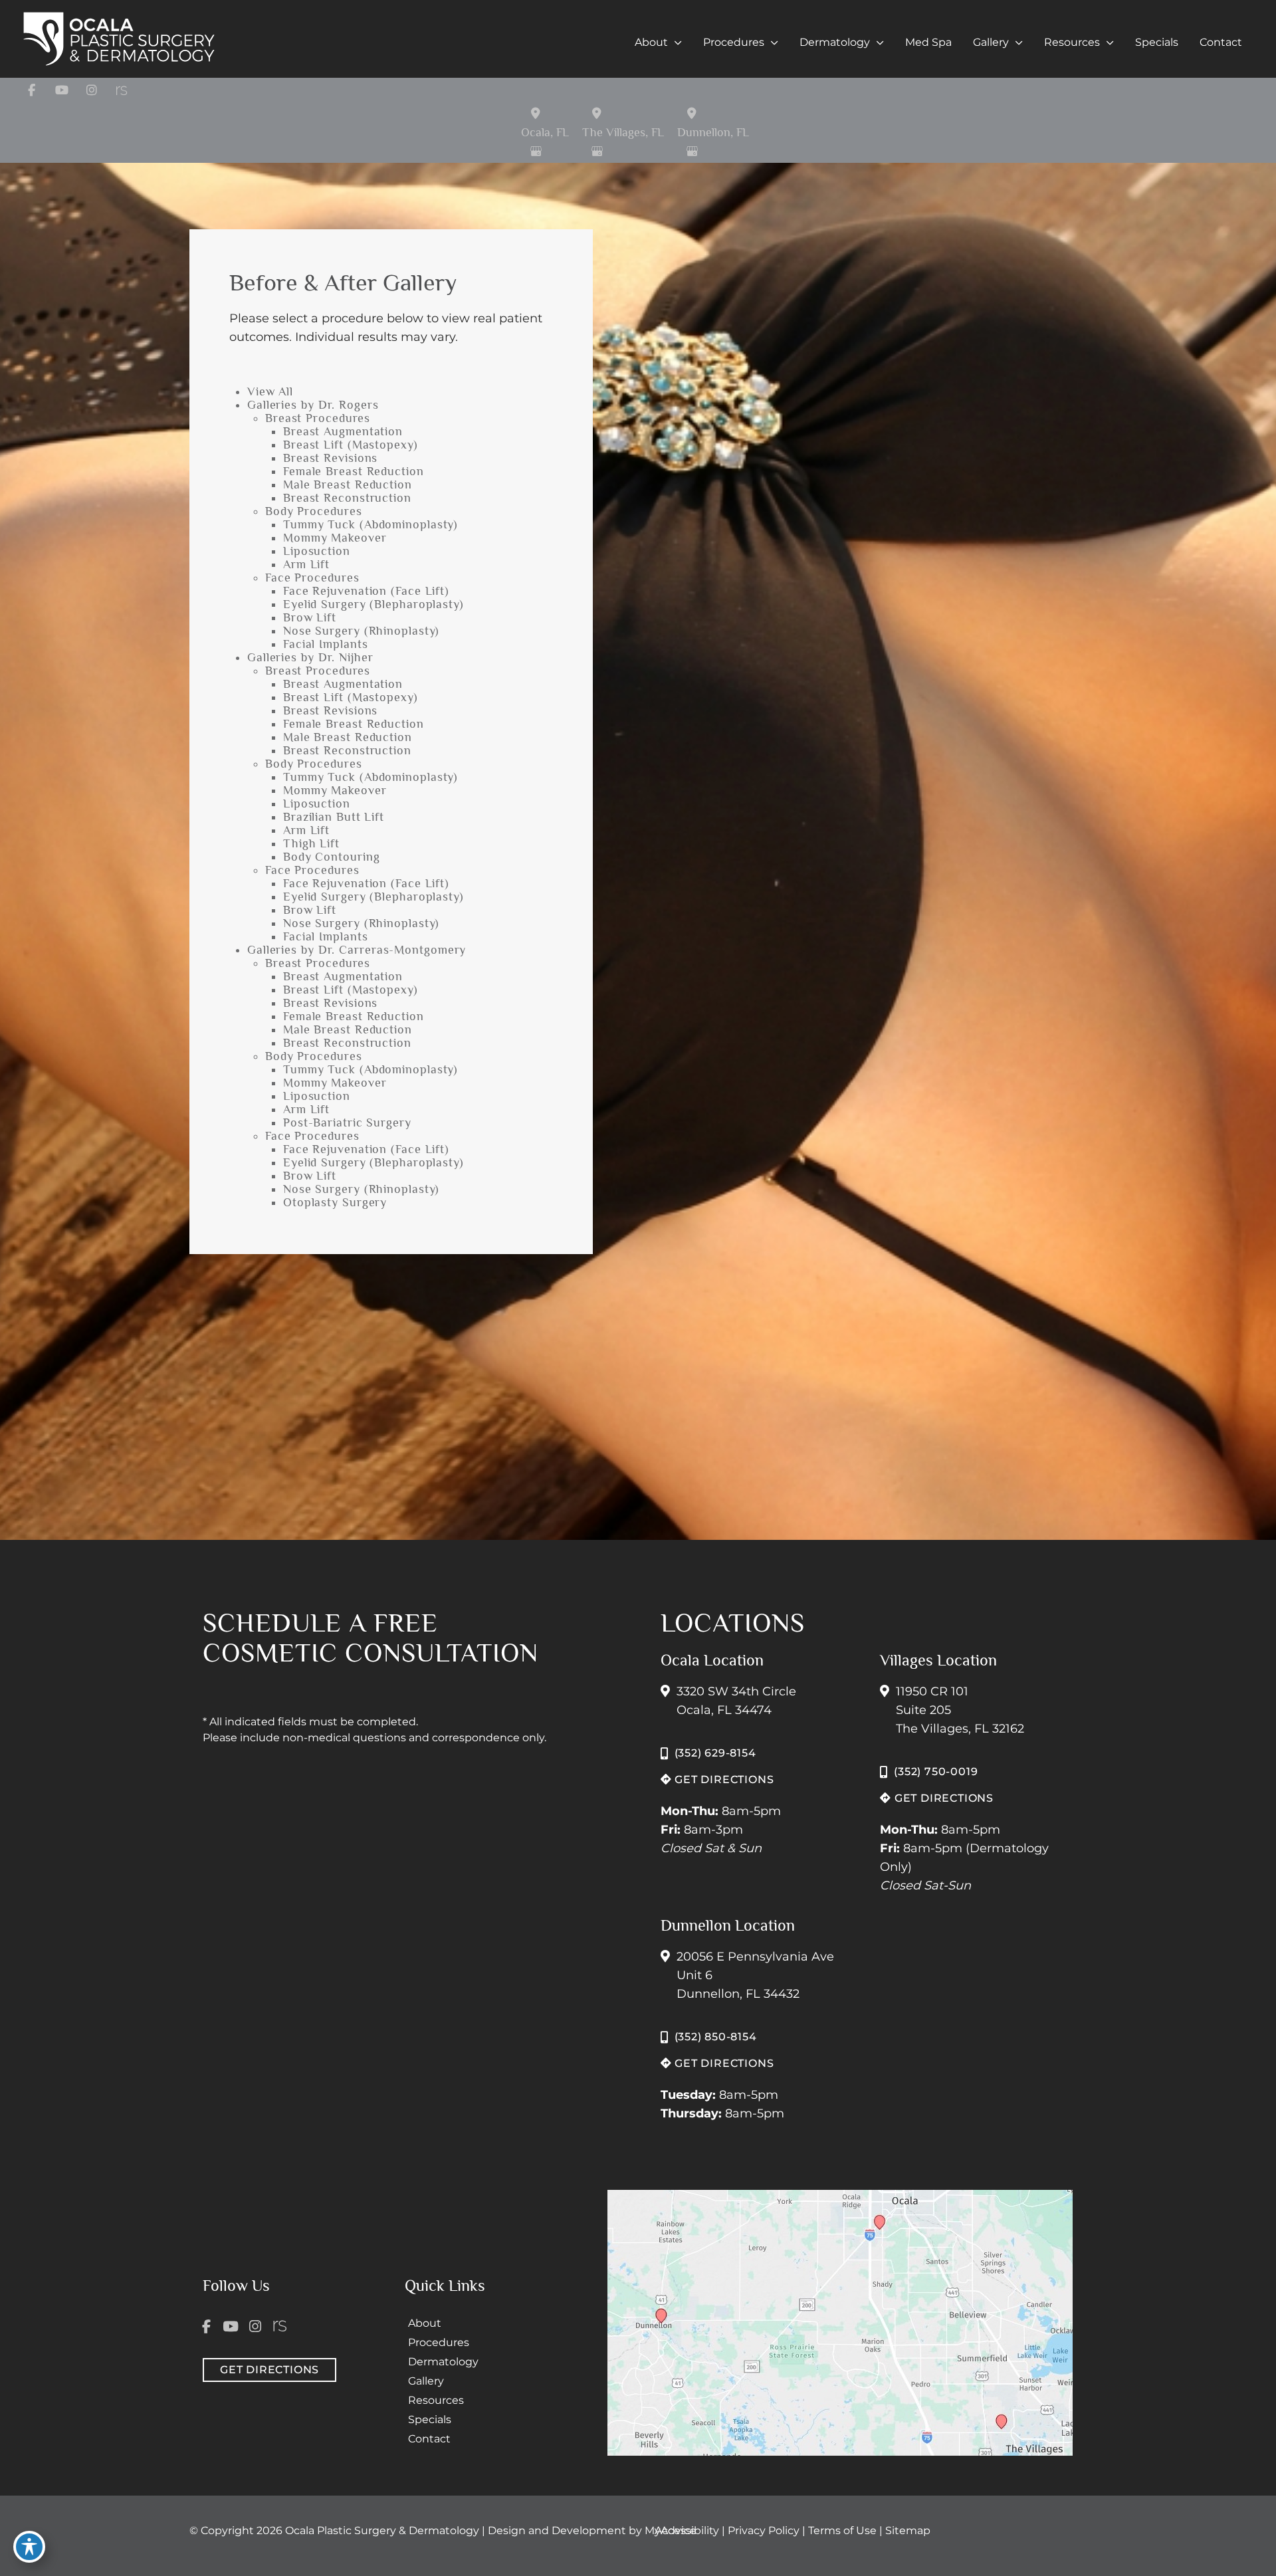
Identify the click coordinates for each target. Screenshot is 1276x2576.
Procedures (439, 2342)
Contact (429, 2439)
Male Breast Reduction (348, 484)
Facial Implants (326, 644)
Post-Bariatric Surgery (347, 1123)
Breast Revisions (330, 458)
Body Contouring (332, 857)
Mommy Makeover (335, 538)
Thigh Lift (311, 843)
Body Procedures (314, 511)
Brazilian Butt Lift (334, 817)
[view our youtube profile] (61, 90)
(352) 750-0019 (936, 1771)
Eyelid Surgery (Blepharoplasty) (373, 604)
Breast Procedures (318, 418)
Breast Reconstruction (347, 498)
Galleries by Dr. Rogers (313, 405)
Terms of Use (844, 2530)
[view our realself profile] (121, 90)
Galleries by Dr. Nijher (310, 657)
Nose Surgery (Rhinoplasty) (361, 631)
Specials (430, 2419)
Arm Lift (306, 564)
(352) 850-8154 (716, 2037)
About (425, 2323)
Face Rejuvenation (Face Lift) (366, 591)
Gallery (426, 2381)
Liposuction (317, 551)
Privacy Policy (765, 2530)
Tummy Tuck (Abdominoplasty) (371, 524)
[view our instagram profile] (91, 90)
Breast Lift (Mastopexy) (351, 445)
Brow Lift (310, 617)
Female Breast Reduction (354, 471)
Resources (436, 2400)
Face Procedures (312, 578)
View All (270, 391)
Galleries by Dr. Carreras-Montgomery (357, 950)
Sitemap (908, 2530)
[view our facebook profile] (32, 90)
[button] (675, 43)
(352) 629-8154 (715, 1753)
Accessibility (687, 2530)
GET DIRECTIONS (722, 1779)
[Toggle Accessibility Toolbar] (29, 2547)
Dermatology (443, 2362)
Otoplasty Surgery (335, 1202)
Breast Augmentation (343, 431)
